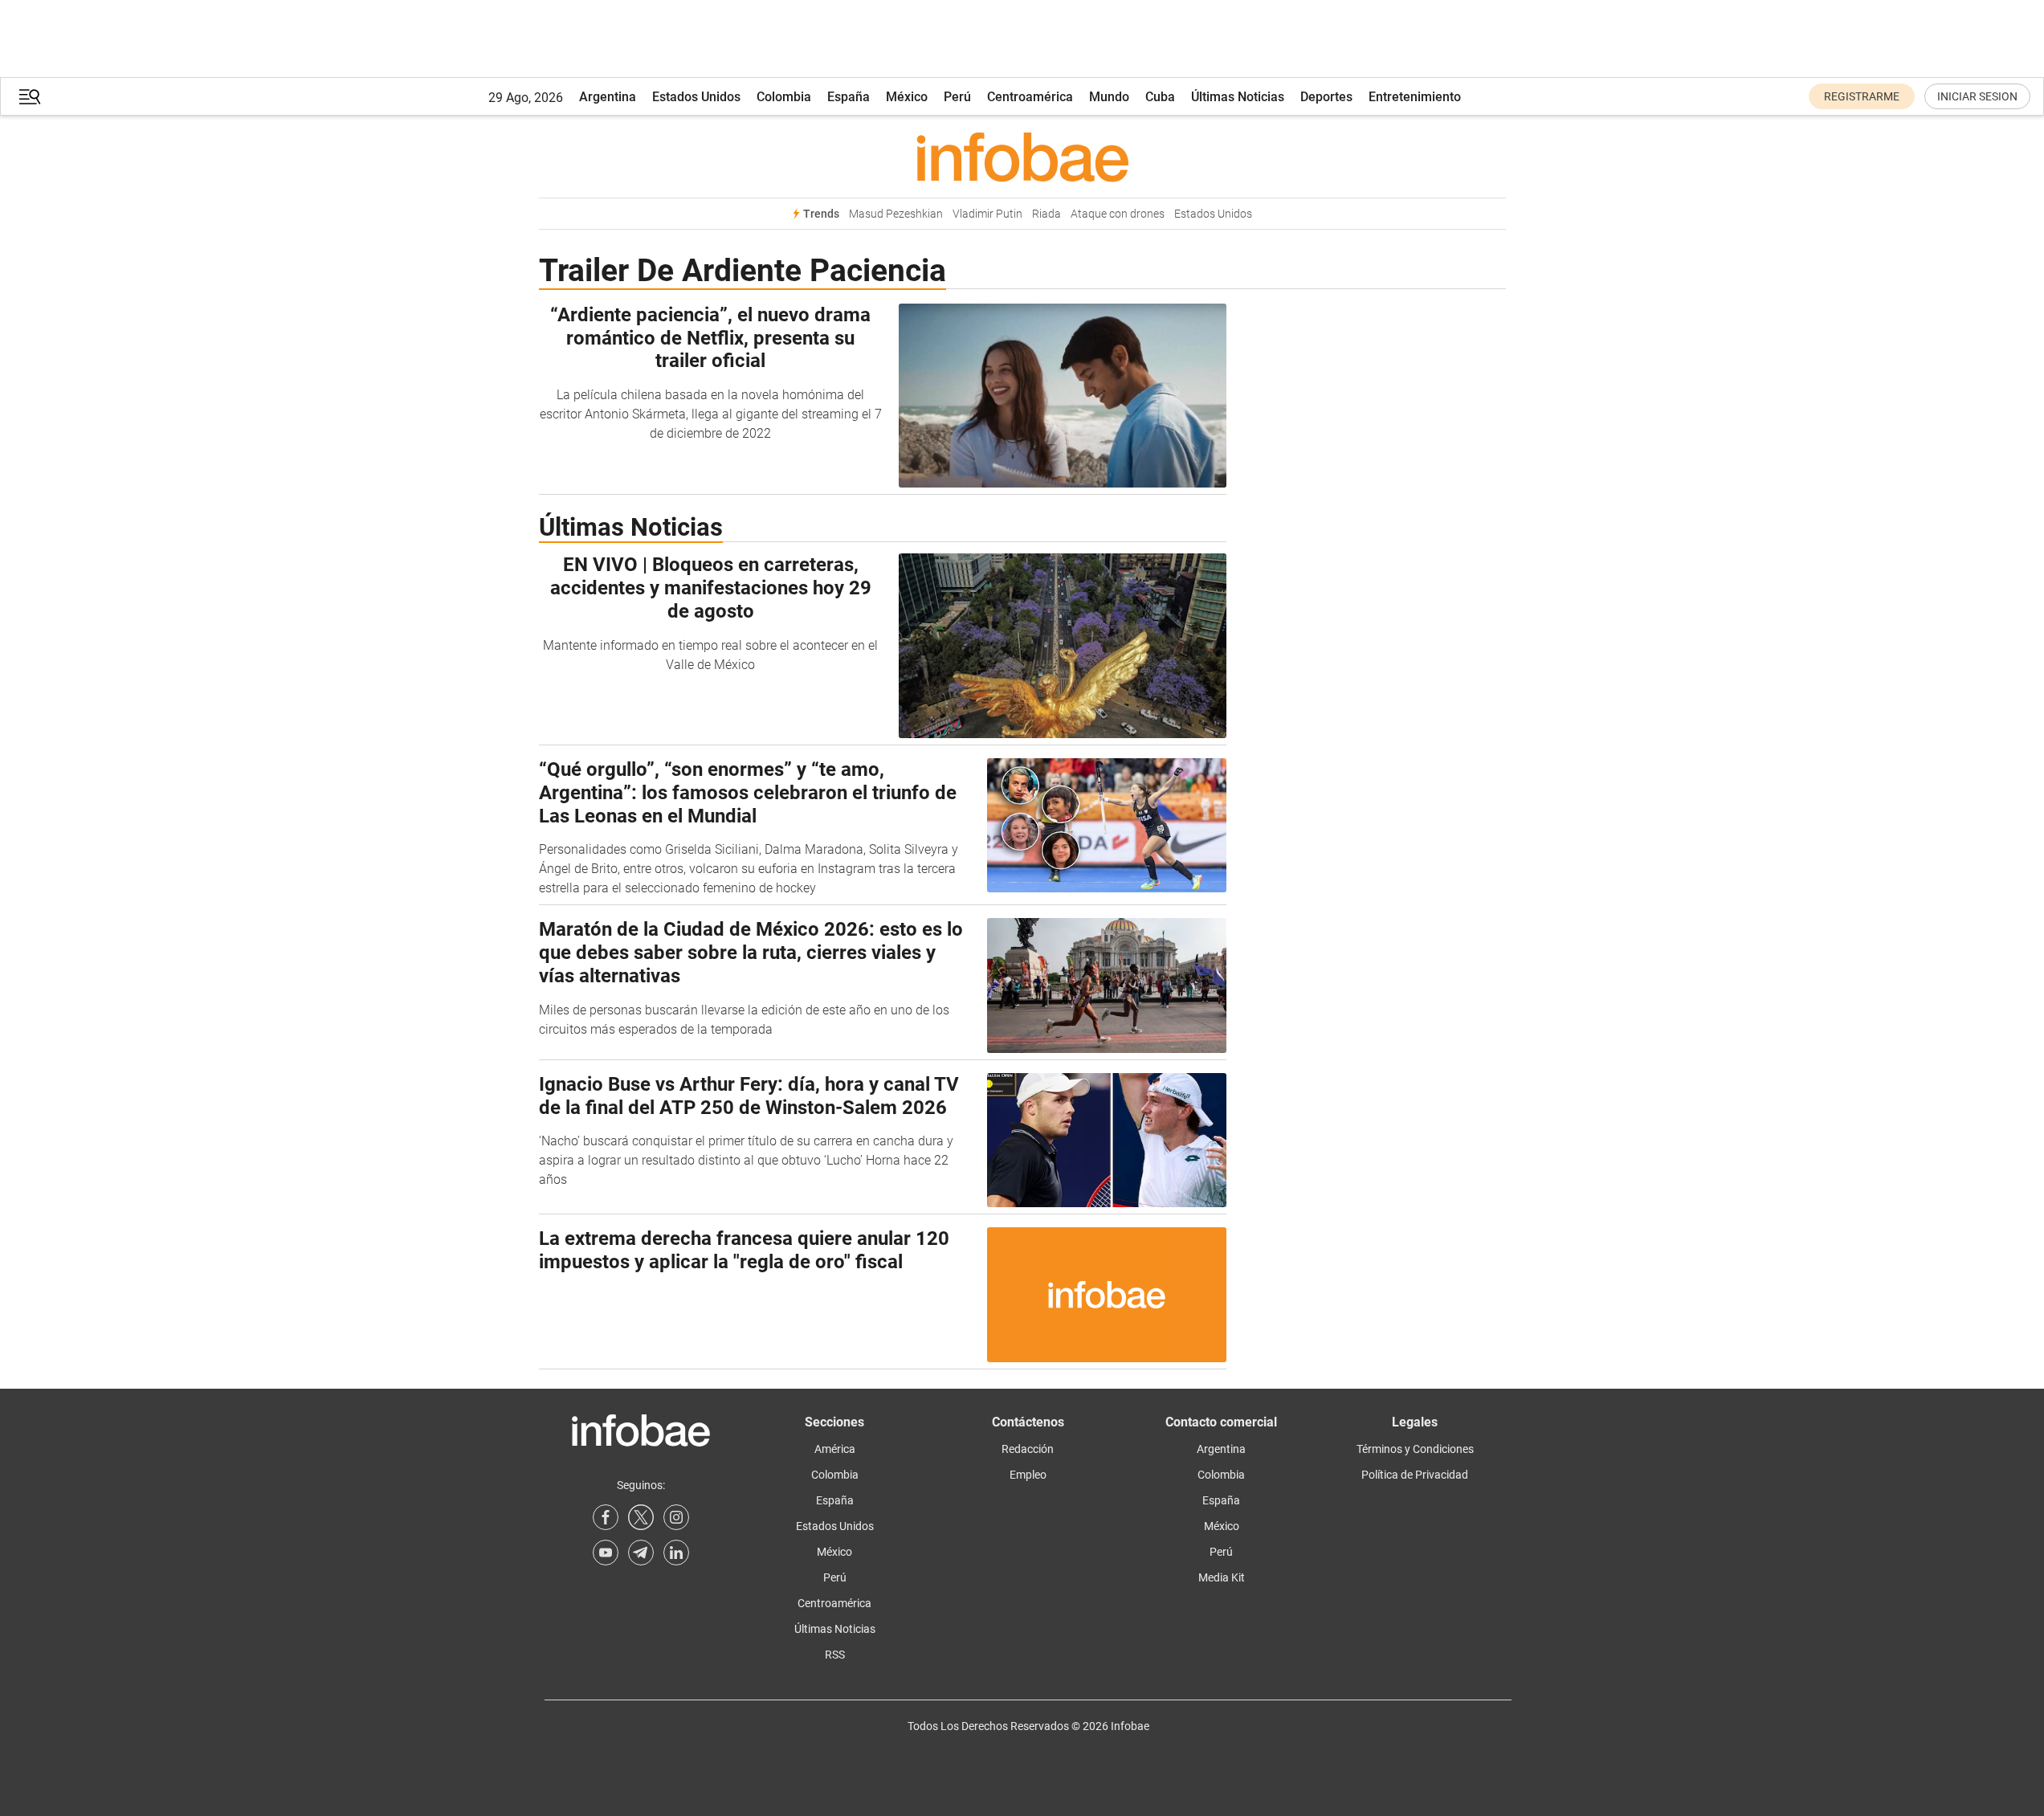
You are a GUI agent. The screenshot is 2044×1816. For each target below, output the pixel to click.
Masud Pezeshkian (896, 214)
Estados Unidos (696, 97)
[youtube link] (606, 1553)
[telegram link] (641, 1553)
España (849, 97)
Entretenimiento (1415, 97)
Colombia (784, 97)
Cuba (1160, 97)
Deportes (1326, 97)
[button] (30, 97)
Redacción (1028, 1449)
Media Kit (1222, 1577)
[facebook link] (606, 1517)
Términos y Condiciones (1415, 1449)
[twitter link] (641, 1517)
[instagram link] (676, 1517)
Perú (957, 97)
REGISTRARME (1862, 96)
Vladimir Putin (987, 214)
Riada (1046, 214)
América (835, 1449)
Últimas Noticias (1238, 97)
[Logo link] (1022, 157)
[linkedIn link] (676, 1553)
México (907, 97)
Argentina (608, 97)
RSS (835, 1655)
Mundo (1109, 97)
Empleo (1028, 1475)
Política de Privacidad (1415, 1475)
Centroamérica (1030, 97)
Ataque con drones (1118, 214)
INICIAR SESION (1977, 96)
